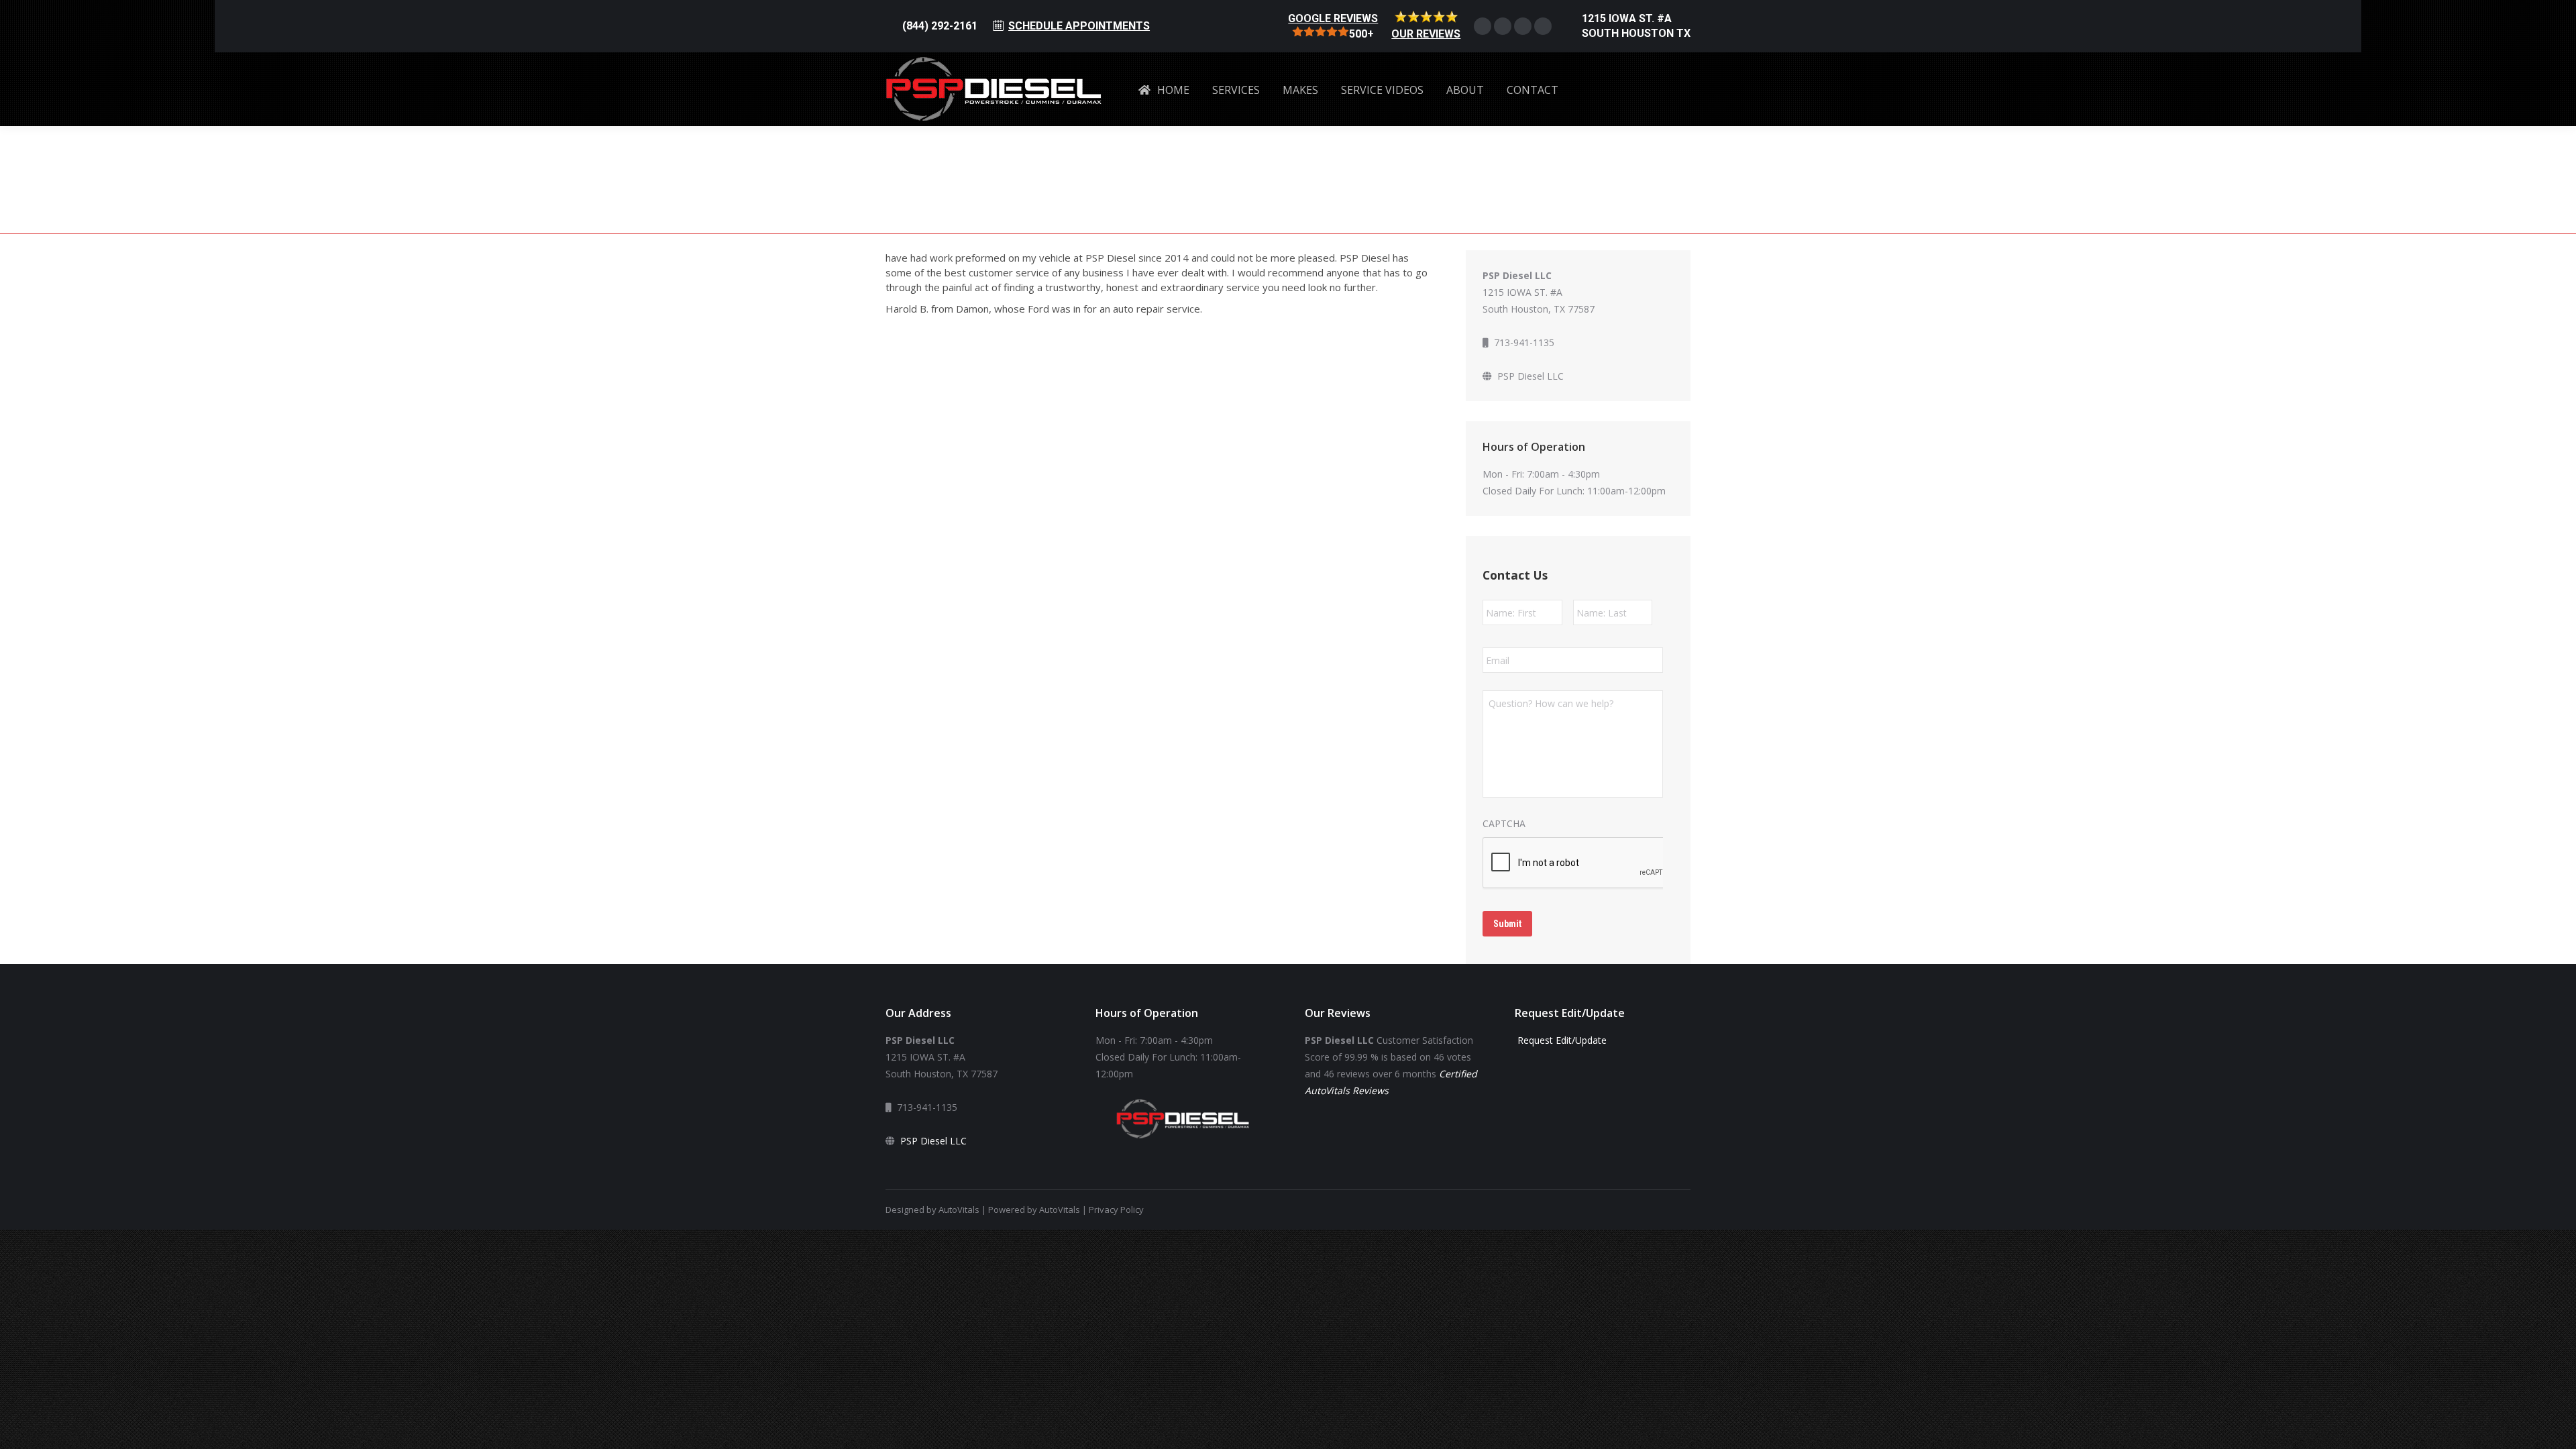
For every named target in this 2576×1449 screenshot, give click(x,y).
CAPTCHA (1504, 824)
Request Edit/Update (1561, 1040)
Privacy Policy (1116, 1210)
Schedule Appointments (1079, 26)
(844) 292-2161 (940, 26)
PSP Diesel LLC (1531, 376)
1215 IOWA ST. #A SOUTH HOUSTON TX (1636, 26)
